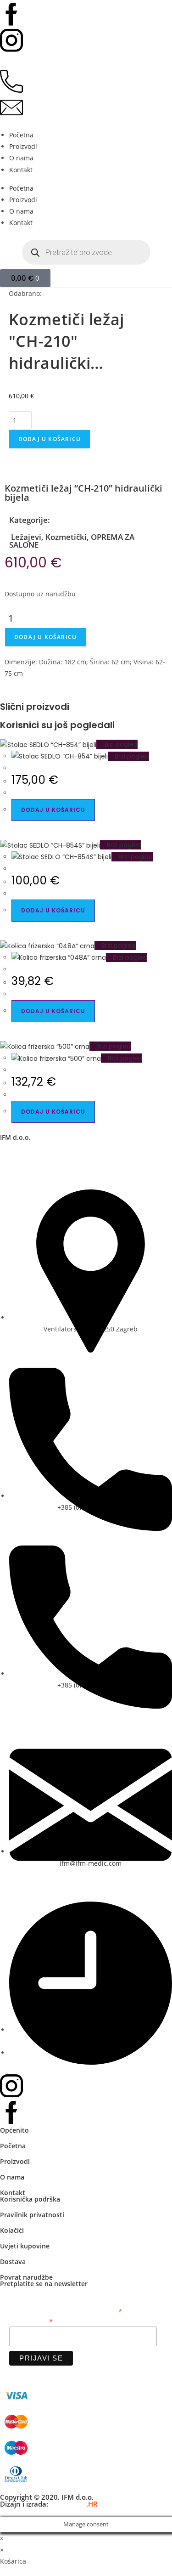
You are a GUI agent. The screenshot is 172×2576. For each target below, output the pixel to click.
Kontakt (21, 170)
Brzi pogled (119, 744)
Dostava (13, 2262)
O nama (21, 158)
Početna (21, 135)
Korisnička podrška (30, 2199)
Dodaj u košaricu (50, 439)
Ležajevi (25, 537)
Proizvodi (23, 146)
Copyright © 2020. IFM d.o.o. (47, 2497)
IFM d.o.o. (15, 1137)
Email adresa (31, 2321)
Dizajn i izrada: (49, 2504)
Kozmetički (66, 537)
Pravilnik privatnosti (32, 2215)
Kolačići (12, 2230)
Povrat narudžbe (26, 2277)
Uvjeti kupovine (25, 2246)
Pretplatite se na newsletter (44, 2284)
